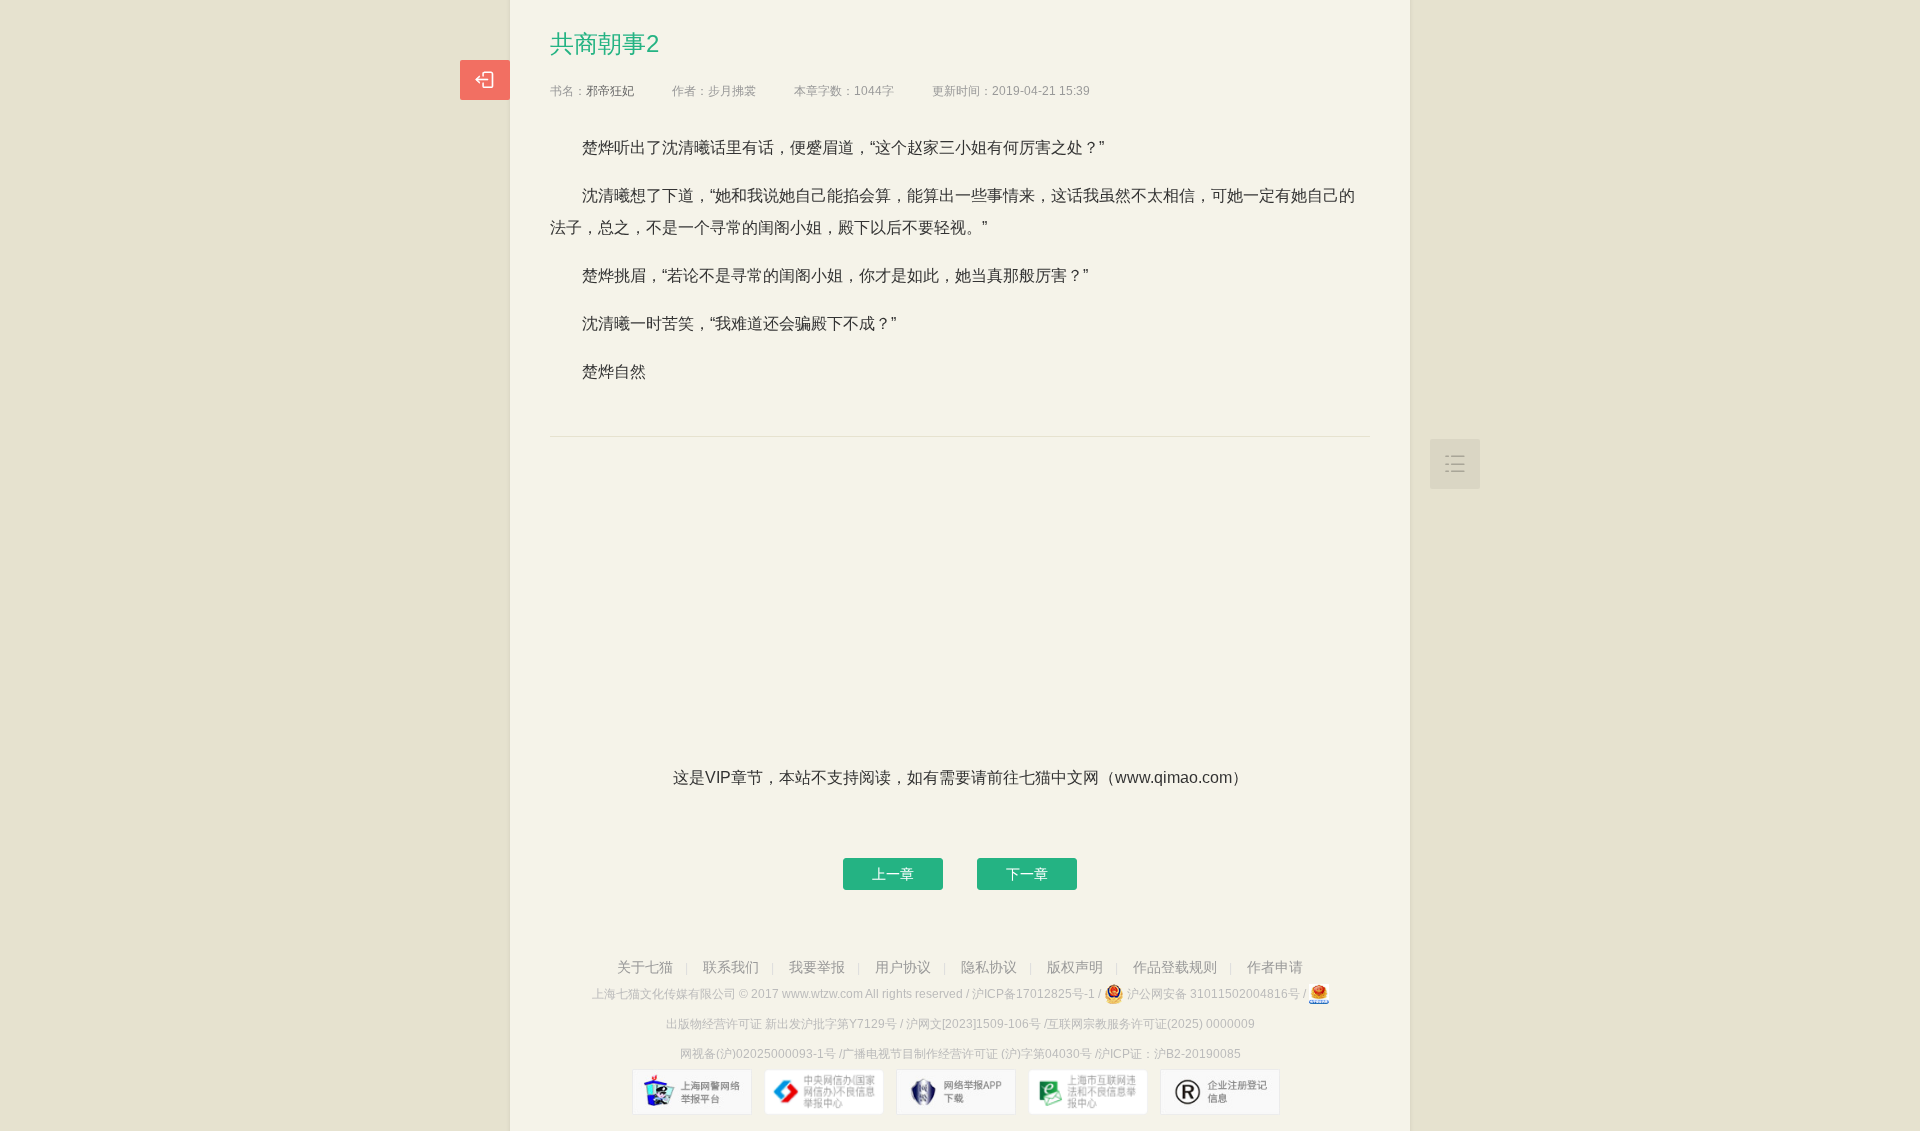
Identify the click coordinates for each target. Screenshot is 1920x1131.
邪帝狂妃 (610, 91)
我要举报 (817, 967)
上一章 (893, 874)
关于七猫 (645, 967)
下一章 (1027, 874)
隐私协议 (989, 967)
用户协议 (903, 967)
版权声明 (1075, 967)
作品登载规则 (1175, 967)
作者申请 (1275, 967)
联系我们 (731, 967)
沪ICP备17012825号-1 (1033, 994)
